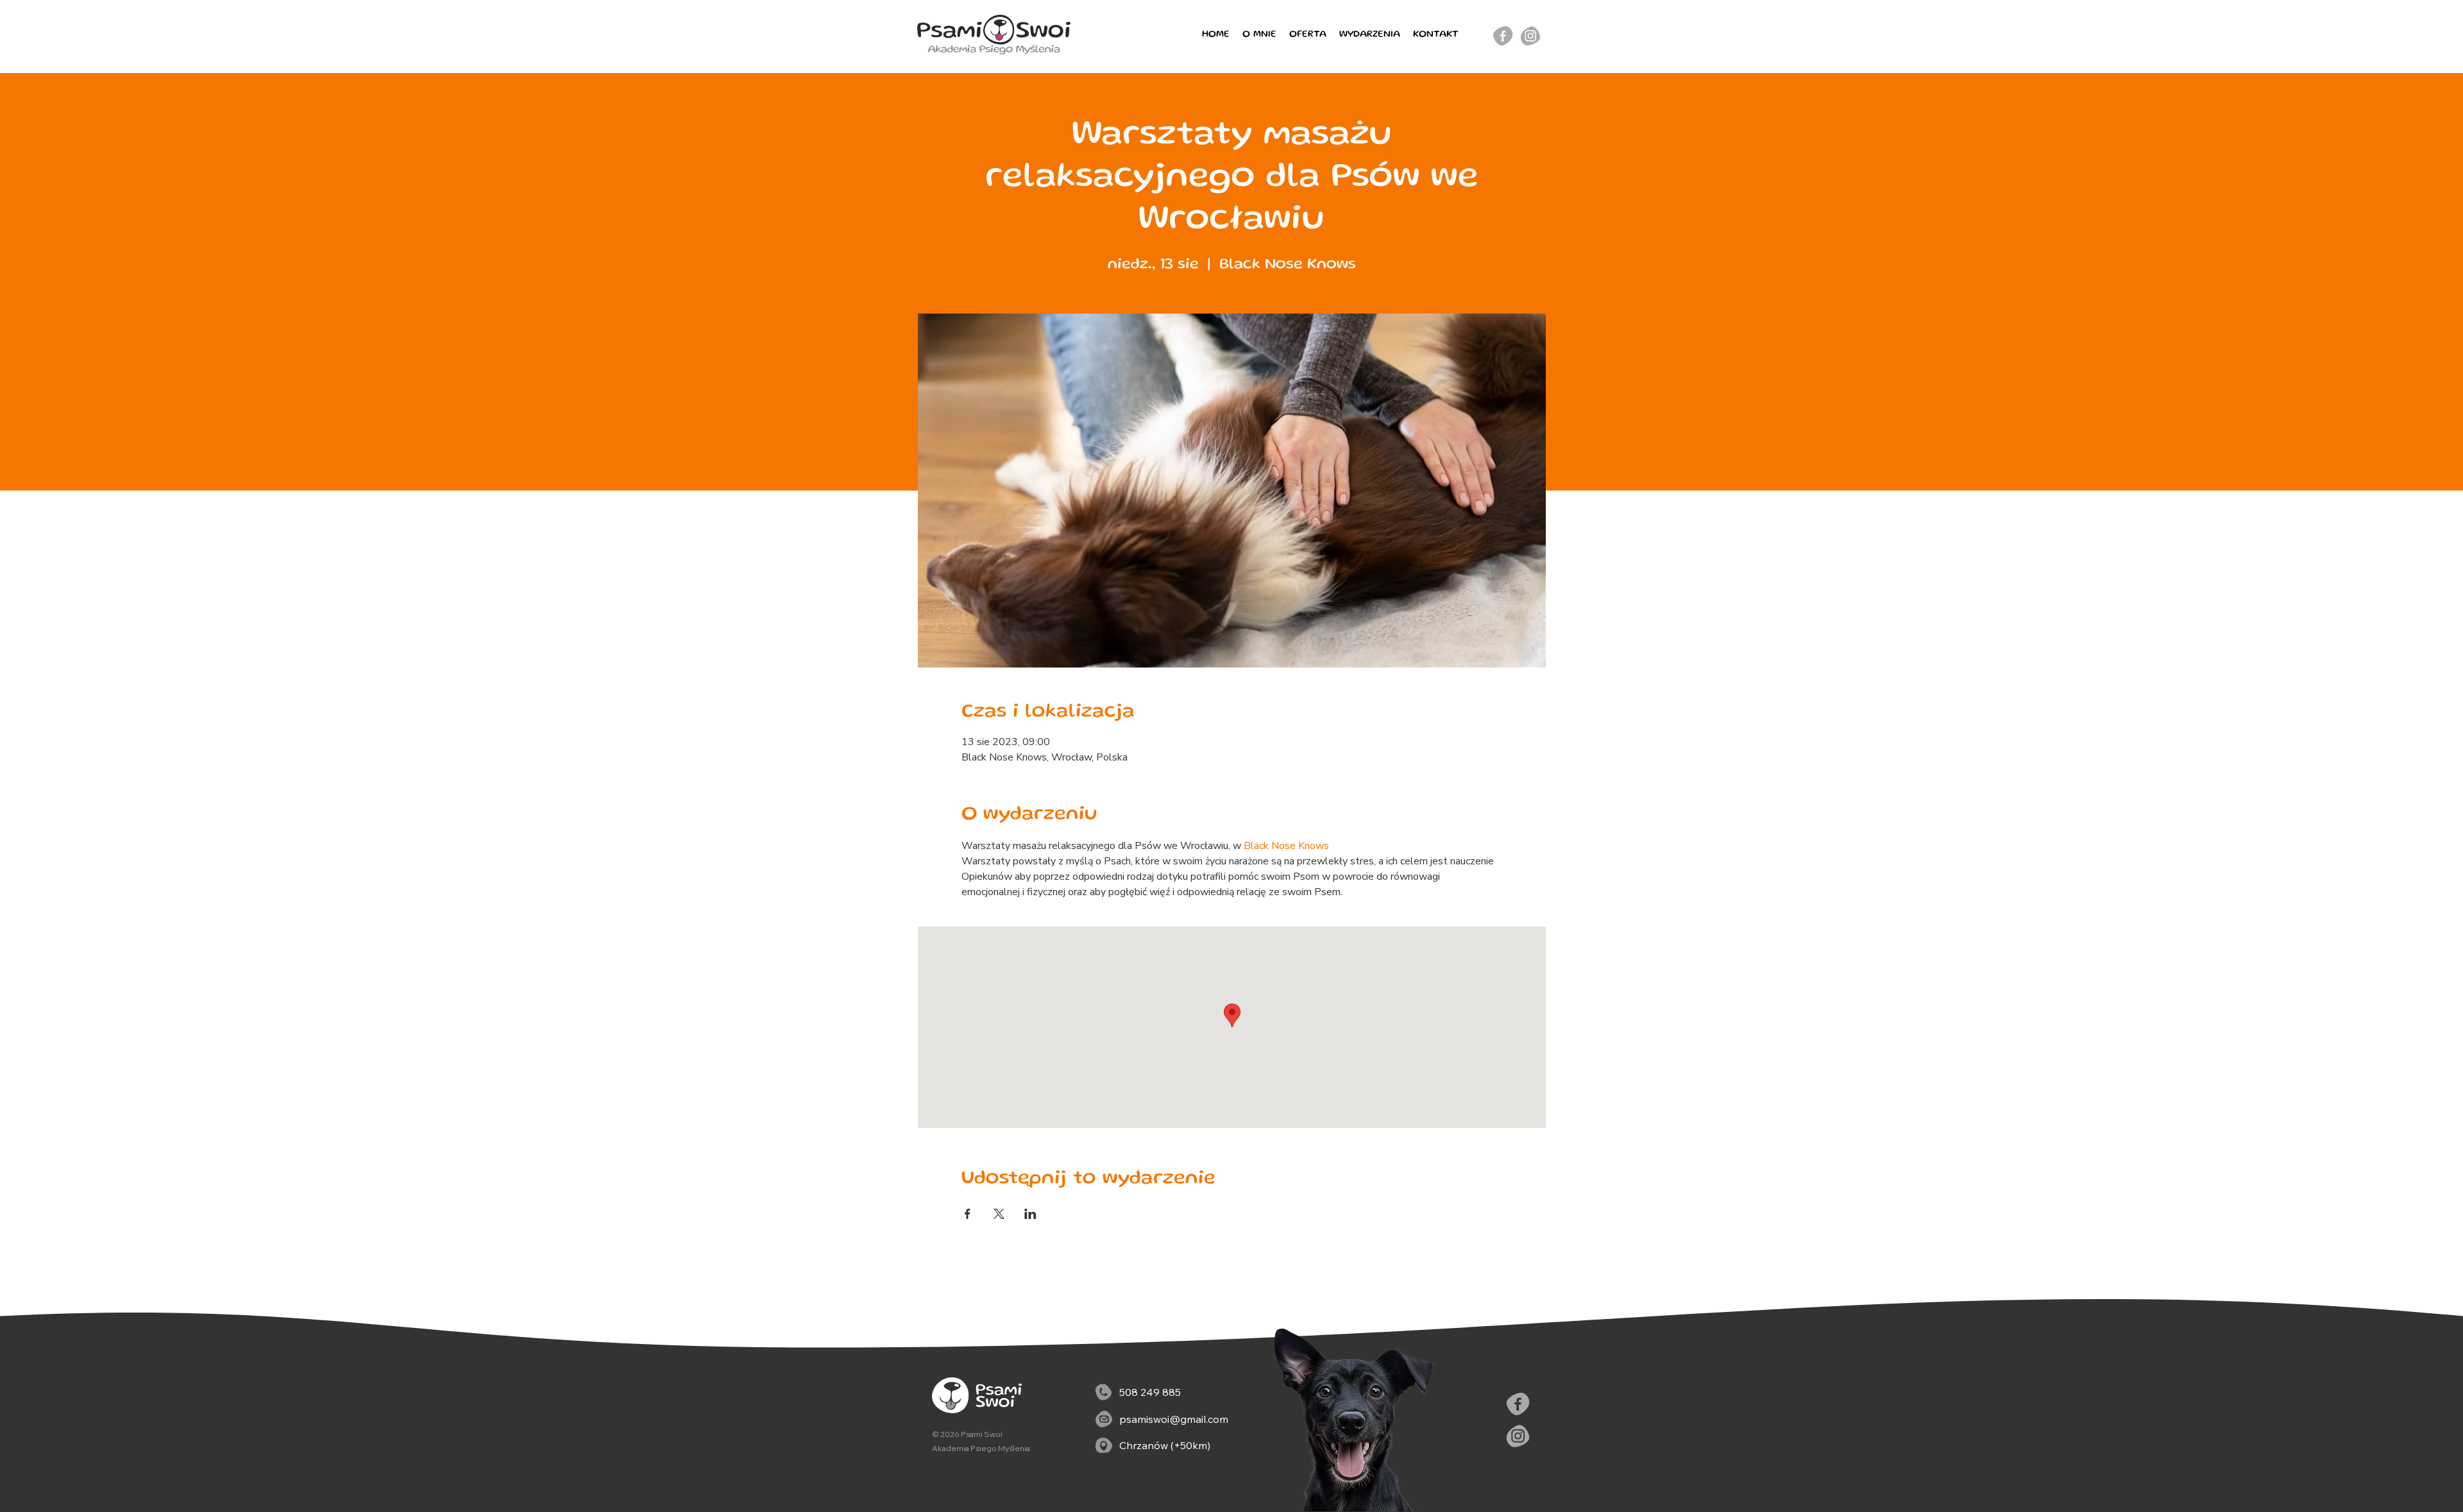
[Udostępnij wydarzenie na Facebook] (968, 1214)
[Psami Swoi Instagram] (1530, 36)
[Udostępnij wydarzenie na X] (999, 1214)
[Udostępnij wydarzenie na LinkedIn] (1030, 1214)
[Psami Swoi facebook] (1503, 36)
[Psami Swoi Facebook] (1518, 1404)
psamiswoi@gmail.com (1174, 1419)
